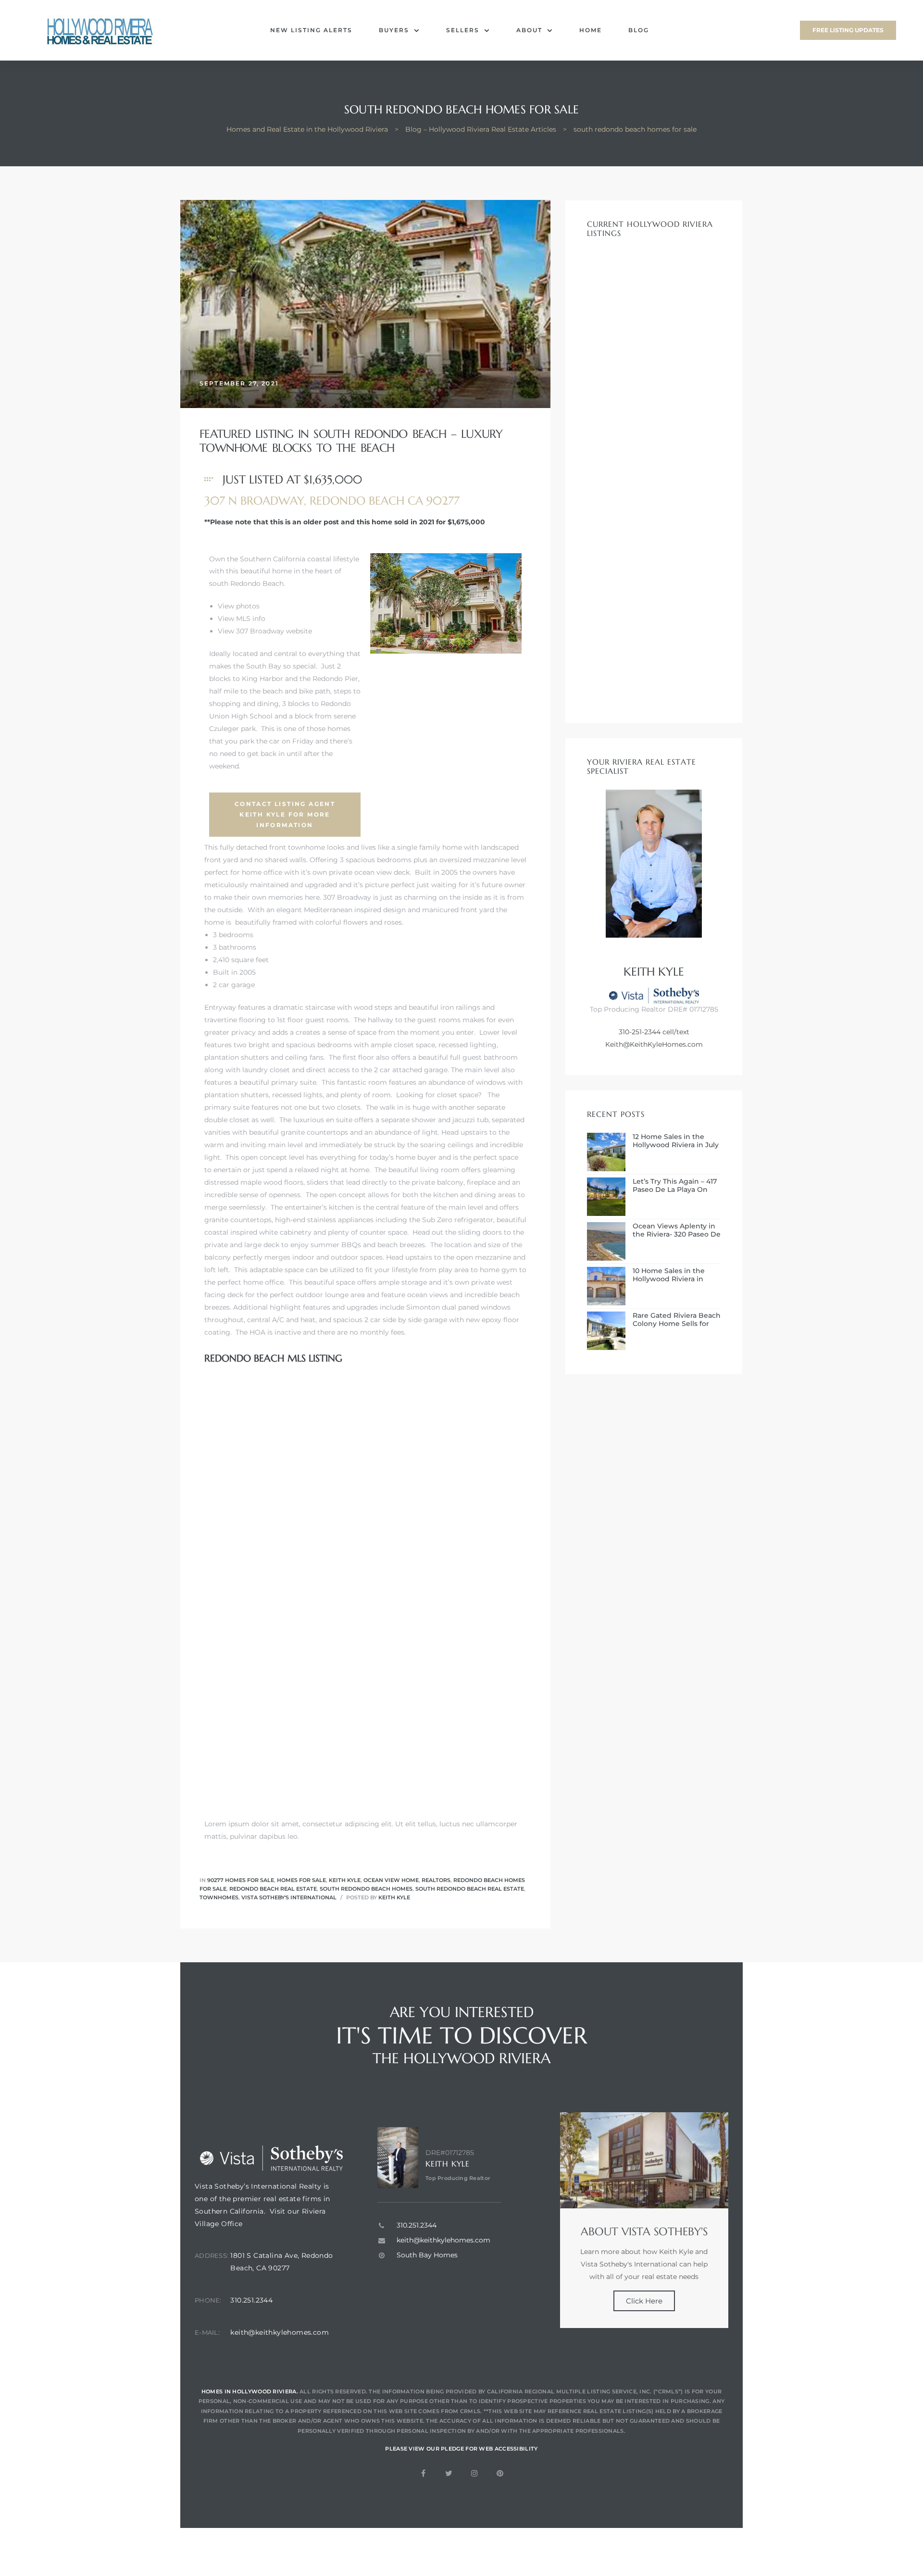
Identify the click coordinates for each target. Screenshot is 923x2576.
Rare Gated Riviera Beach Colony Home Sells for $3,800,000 (677, 1320)
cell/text (675, 1032)
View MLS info (242, 619)
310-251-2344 (640, 1032)
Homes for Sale (301, 1880)
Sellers (463, 30)
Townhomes (219, 1897)
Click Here (644, 2301)
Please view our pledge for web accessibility (461, 2449)
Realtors (436, 1880)
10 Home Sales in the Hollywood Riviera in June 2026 (669, 1275)
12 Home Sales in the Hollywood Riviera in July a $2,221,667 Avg (676, 1141)
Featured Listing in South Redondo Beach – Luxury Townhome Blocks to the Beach (351, 441)
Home (591, 30)
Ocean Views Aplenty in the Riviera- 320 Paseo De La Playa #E (677, 1230)
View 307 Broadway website (265, 631)
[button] (848, 30)
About (529, 30)
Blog (639, 30)
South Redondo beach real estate (470, 1889)
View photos (239, 606)
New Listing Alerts (311, 30)
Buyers (394, 30)
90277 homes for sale (241, 1880)
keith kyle (394, 1897)
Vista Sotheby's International (289, 1897)
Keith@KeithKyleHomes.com (654, 1044)
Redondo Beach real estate (273, 1889)
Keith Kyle (345, 1880)
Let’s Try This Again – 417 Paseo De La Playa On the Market (675, 1186)
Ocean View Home (391, 1880)
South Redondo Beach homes (366, 1889)
